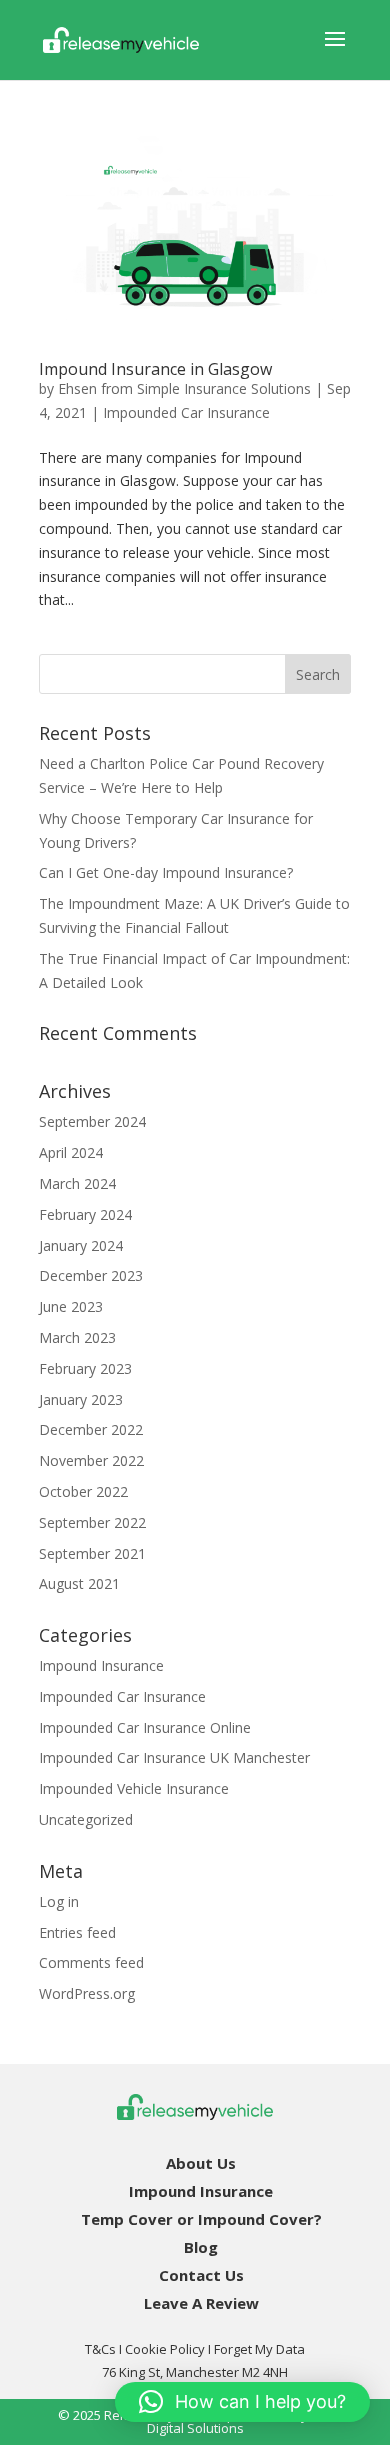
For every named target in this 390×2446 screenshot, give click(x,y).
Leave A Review (201, 2303)
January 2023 (81, 1399)
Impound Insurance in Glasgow (155, 369)
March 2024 (77, 1183)
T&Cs (100, 2349)
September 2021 (92, 1553)
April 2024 (71, 1152)
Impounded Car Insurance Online (145, 1727)
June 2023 (71, 1306)
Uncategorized (86, 1819)
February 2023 (85, 1368)
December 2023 (91, 1275)
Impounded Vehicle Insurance (134, 1788)
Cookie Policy (165, 2349)
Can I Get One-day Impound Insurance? (166, 872)
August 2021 (79, 1583)
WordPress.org (87, 1993)
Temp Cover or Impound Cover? (201, 2219)
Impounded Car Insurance (186, 412)
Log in (59, 1901)
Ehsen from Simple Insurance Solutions (184, 388)
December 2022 (91, 1429)
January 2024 (81, 1245)
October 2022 (83, 1491)
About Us (201, 2163)
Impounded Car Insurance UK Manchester (174, 1757)
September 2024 (92, 1121)
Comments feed (91, 1962)
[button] (242, 2402)
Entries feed (77, 1932)
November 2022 (91, 1460)
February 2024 (85, 1214)
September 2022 (92, 1522)
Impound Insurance (101, 1665)
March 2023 (77, 1337)
